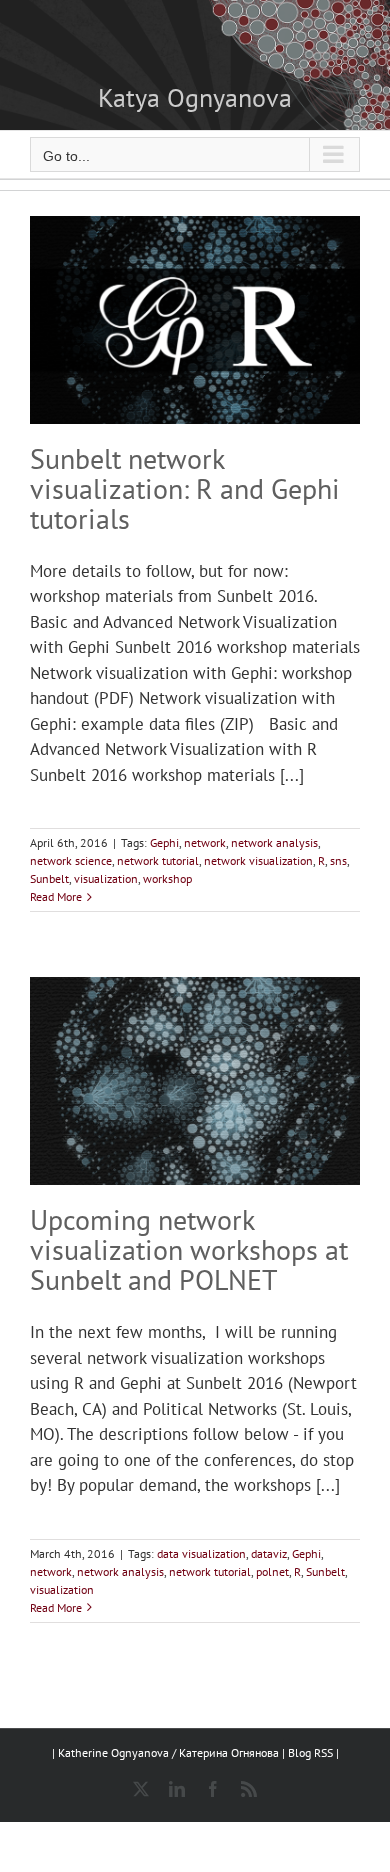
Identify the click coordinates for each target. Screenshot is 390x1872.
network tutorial (158, 860)
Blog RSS (312, 1752)
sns (338, 860)
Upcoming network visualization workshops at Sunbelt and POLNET (189, 1249)
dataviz (269, 1553)
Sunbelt (49, 878)
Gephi (164, 842)
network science (71, 860)
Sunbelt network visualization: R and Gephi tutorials (185, 488)
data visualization (201, 1553)
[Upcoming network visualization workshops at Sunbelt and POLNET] (195, 1081)
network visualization (258, 860)
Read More (56, 896)
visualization (106, 878)
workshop (167, 878)
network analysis (274, 842)
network (205, 842)
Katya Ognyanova (195, 97)
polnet (272, 1571)
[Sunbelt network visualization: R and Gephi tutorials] (195, 320)
